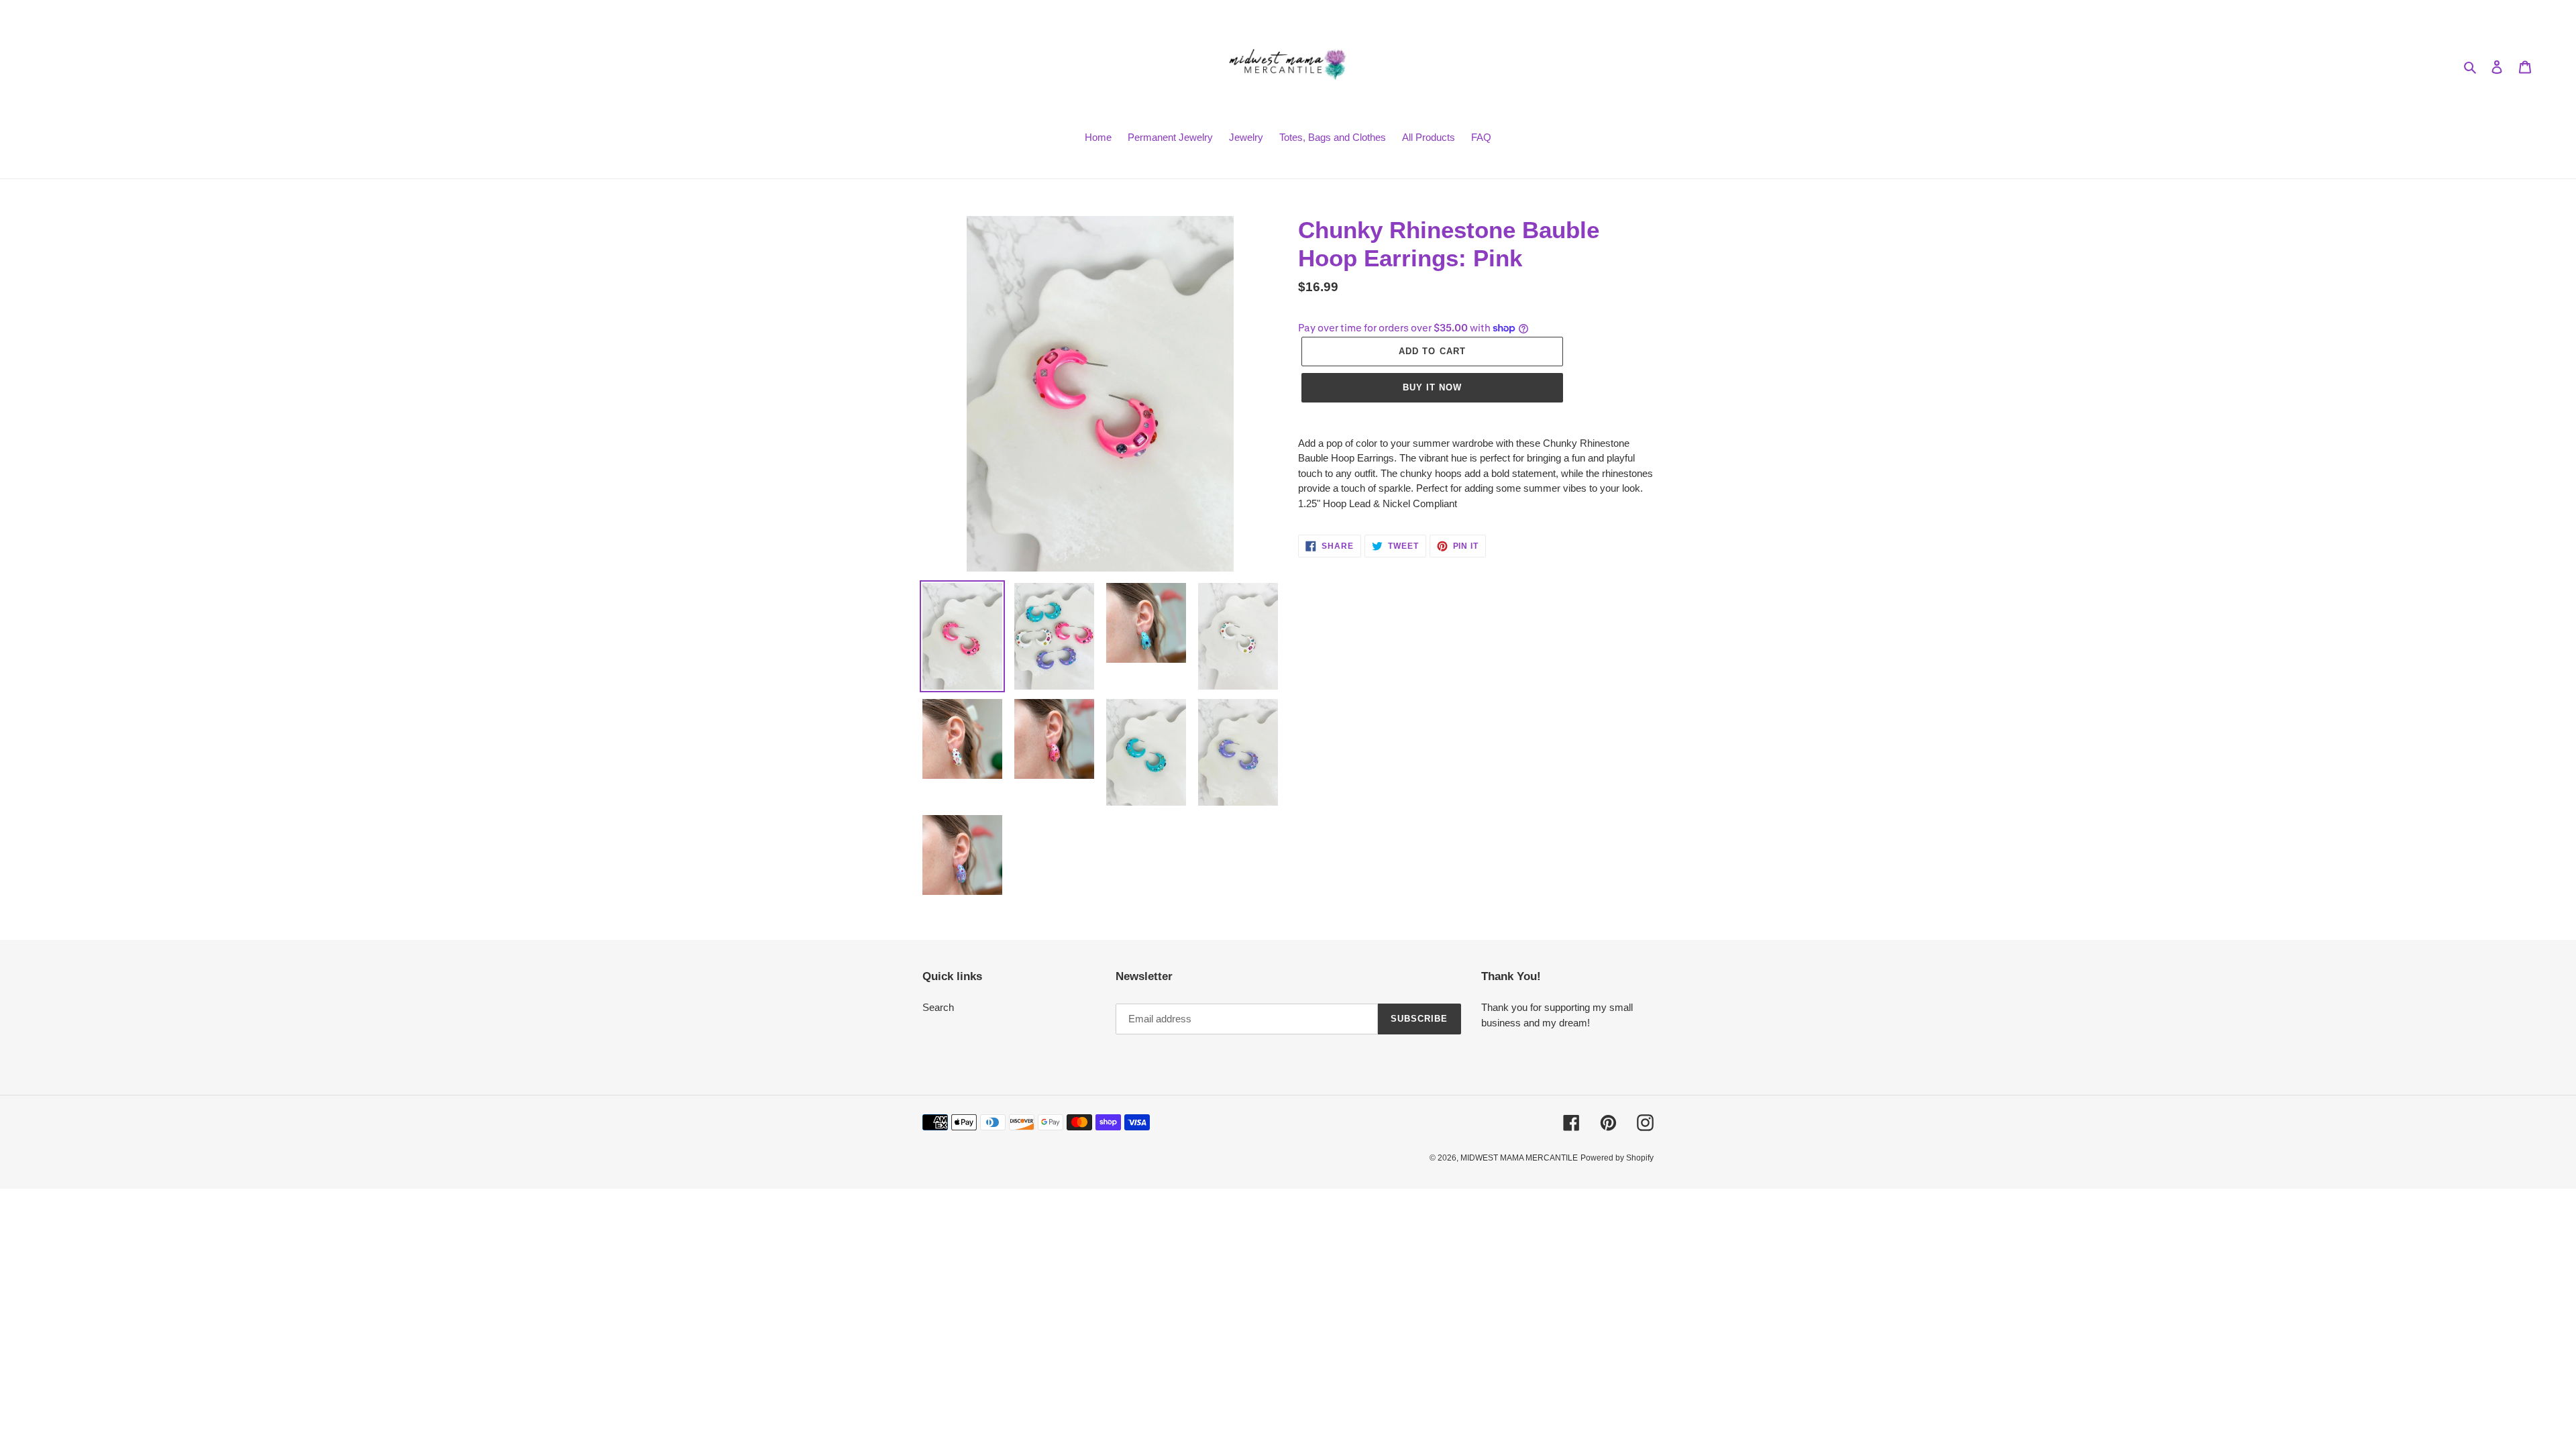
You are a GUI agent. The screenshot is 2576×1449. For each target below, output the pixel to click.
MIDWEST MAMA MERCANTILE (1519, 1158)
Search (938, 1007)
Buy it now (1432, 387)
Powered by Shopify (1617, 1158)
